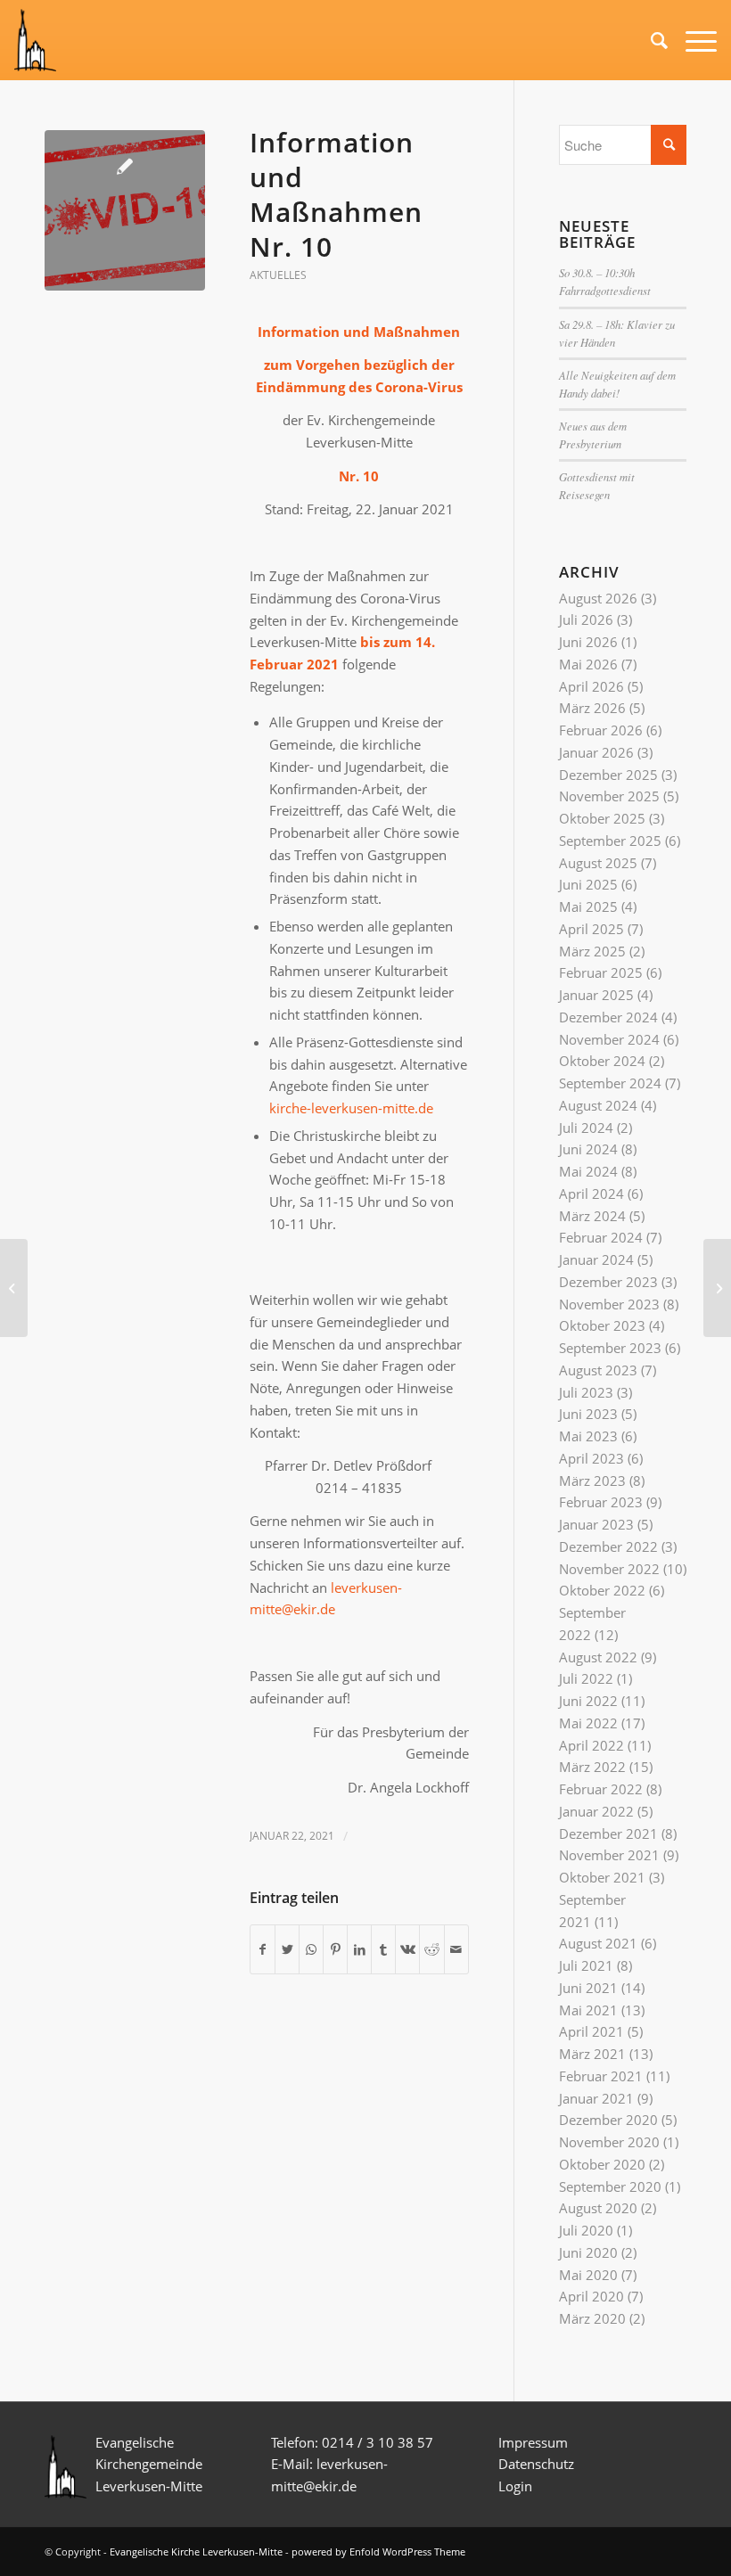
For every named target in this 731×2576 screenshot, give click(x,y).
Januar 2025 (596, 995)
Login (515, 2486)
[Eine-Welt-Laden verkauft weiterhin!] (717, 1288)
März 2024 (592, 1216)
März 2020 (592, 2318)
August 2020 (598, 2208)
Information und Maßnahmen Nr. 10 (336, 194)
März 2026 (592, 708)
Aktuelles (278, 275)
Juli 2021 (586, 1965)
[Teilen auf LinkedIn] (359, 1950)
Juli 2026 (586, 619)
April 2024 (591, 1194)
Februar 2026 (601, 730)
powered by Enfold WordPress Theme (378, 2551)
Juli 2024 (586, 1128)
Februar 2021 (601, 2076)
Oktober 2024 (602, 1061)
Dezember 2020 (608, 2120)
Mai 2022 (588, 1723)
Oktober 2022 (602, 1590)
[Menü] (692, 40)
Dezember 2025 (608, 775)
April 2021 (591, 2031)
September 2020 (610, 2186)
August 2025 (598, 863)
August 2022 (598, 1657)
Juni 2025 (588, 884)
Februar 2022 (601, 1789)
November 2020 (609, 2142)
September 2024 (610, 1083)
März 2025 (592, 951)
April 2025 (591, 929)
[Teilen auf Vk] (407, 1950)
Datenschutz (538, 2464)
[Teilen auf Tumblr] (383, 1950)
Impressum (533, 2442)
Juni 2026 (588, 642)
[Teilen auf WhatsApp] (311, 1950)
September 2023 (610, 1348)
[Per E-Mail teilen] (456, 1950)
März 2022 (592, 1767)
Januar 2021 (596, 2098)
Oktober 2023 (602, 1325)
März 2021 (592, 2054)
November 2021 (609, 1855)
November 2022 (609, 1569)
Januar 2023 (596, 1524)
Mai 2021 (588, 2010)
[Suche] (650, 40)
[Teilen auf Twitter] (287, 1950)
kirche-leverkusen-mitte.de (351, 1108)
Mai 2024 (588, 1171)
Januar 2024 (596, 1259)
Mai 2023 (588, 1436)
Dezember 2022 (608, 1546)
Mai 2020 (588, 2275)
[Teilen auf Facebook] (263, 1950)
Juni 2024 (588, 1149)
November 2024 (609, 1039)
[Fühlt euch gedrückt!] (14, 1288)
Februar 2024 (601, 1237)
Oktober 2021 (602, 1877)
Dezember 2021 (608, 1834)
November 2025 (609, 796)
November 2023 (609, 1304)
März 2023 (592, 1481)
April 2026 (591, 686)
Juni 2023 (588, 1414)
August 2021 (598, 1943)
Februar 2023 (601, 1502)
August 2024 (598, 1105)
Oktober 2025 (602, 818)
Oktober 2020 (602, 2164)
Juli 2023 (586, 1392)
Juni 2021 (588, 1988)
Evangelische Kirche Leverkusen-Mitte (196, 2551)
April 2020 (591, 2296)
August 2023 (598, 1370)
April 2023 (591, 1458)
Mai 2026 (588, 664)
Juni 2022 (588, 1701)
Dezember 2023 (608, 1282)
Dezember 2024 (608, 1017)
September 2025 (610, 841)
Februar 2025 (601, 972)
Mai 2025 (588, 907)
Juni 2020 (588, 2252)
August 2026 (598, 598)
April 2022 (591, 1745)
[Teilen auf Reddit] (431, 1950)
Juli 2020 (586, 2230)
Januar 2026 (596, 752)
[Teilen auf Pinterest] (335, 1950)
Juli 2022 (586, 1678)
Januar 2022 (596, 1811)
